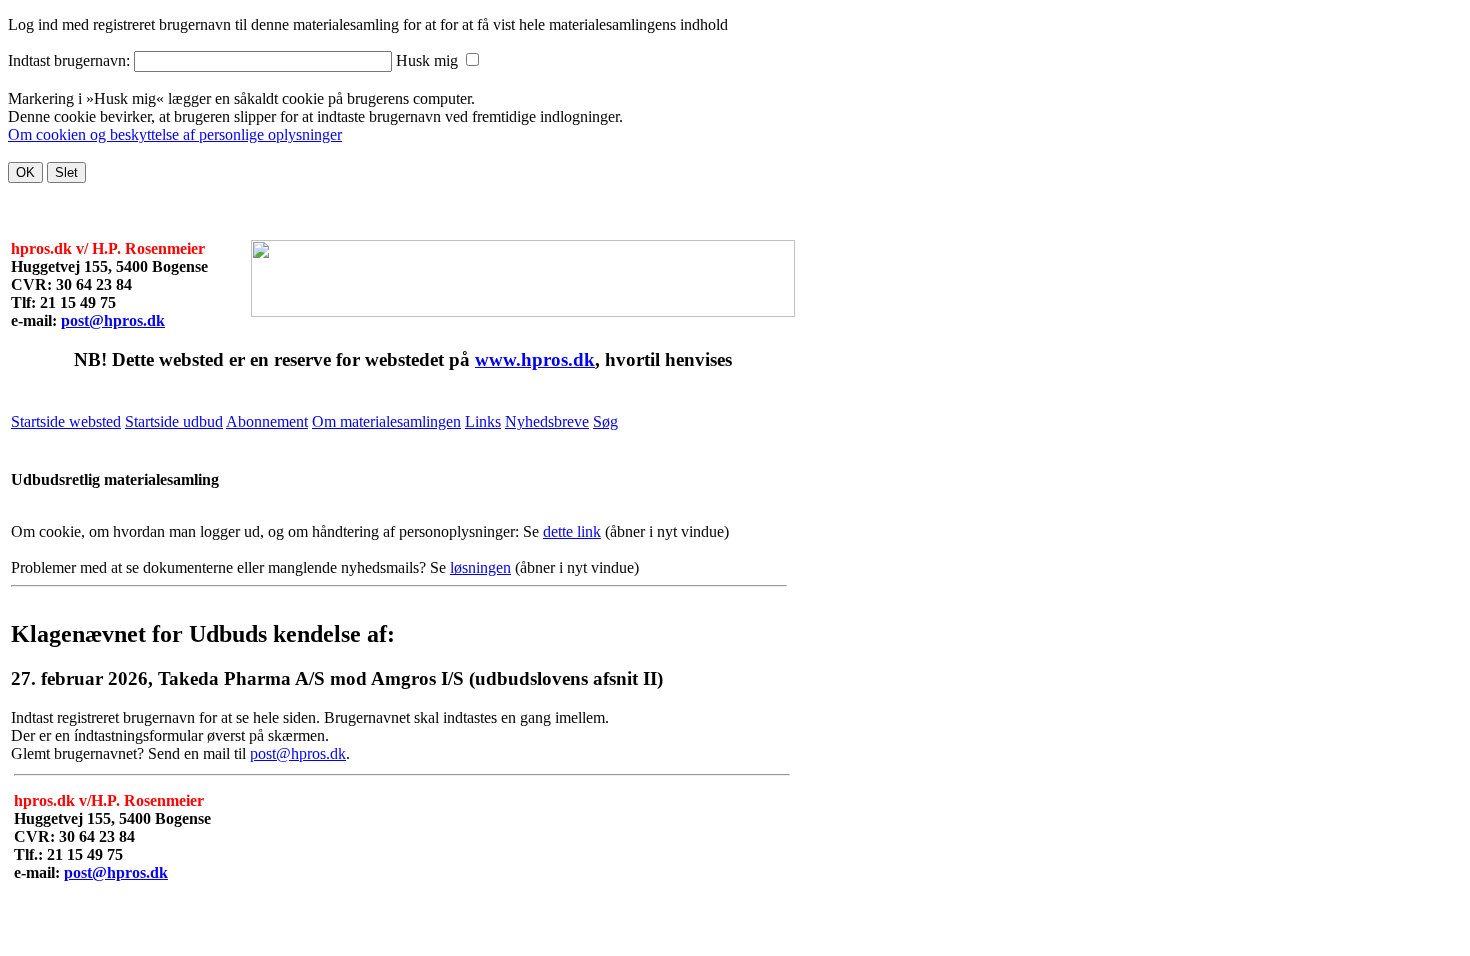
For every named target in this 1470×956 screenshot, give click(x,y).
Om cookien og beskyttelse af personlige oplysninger (175, 134)
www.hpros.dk (535, 359)
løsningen (480, 567)
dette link (572, 531)
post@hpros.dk (113, 320)
